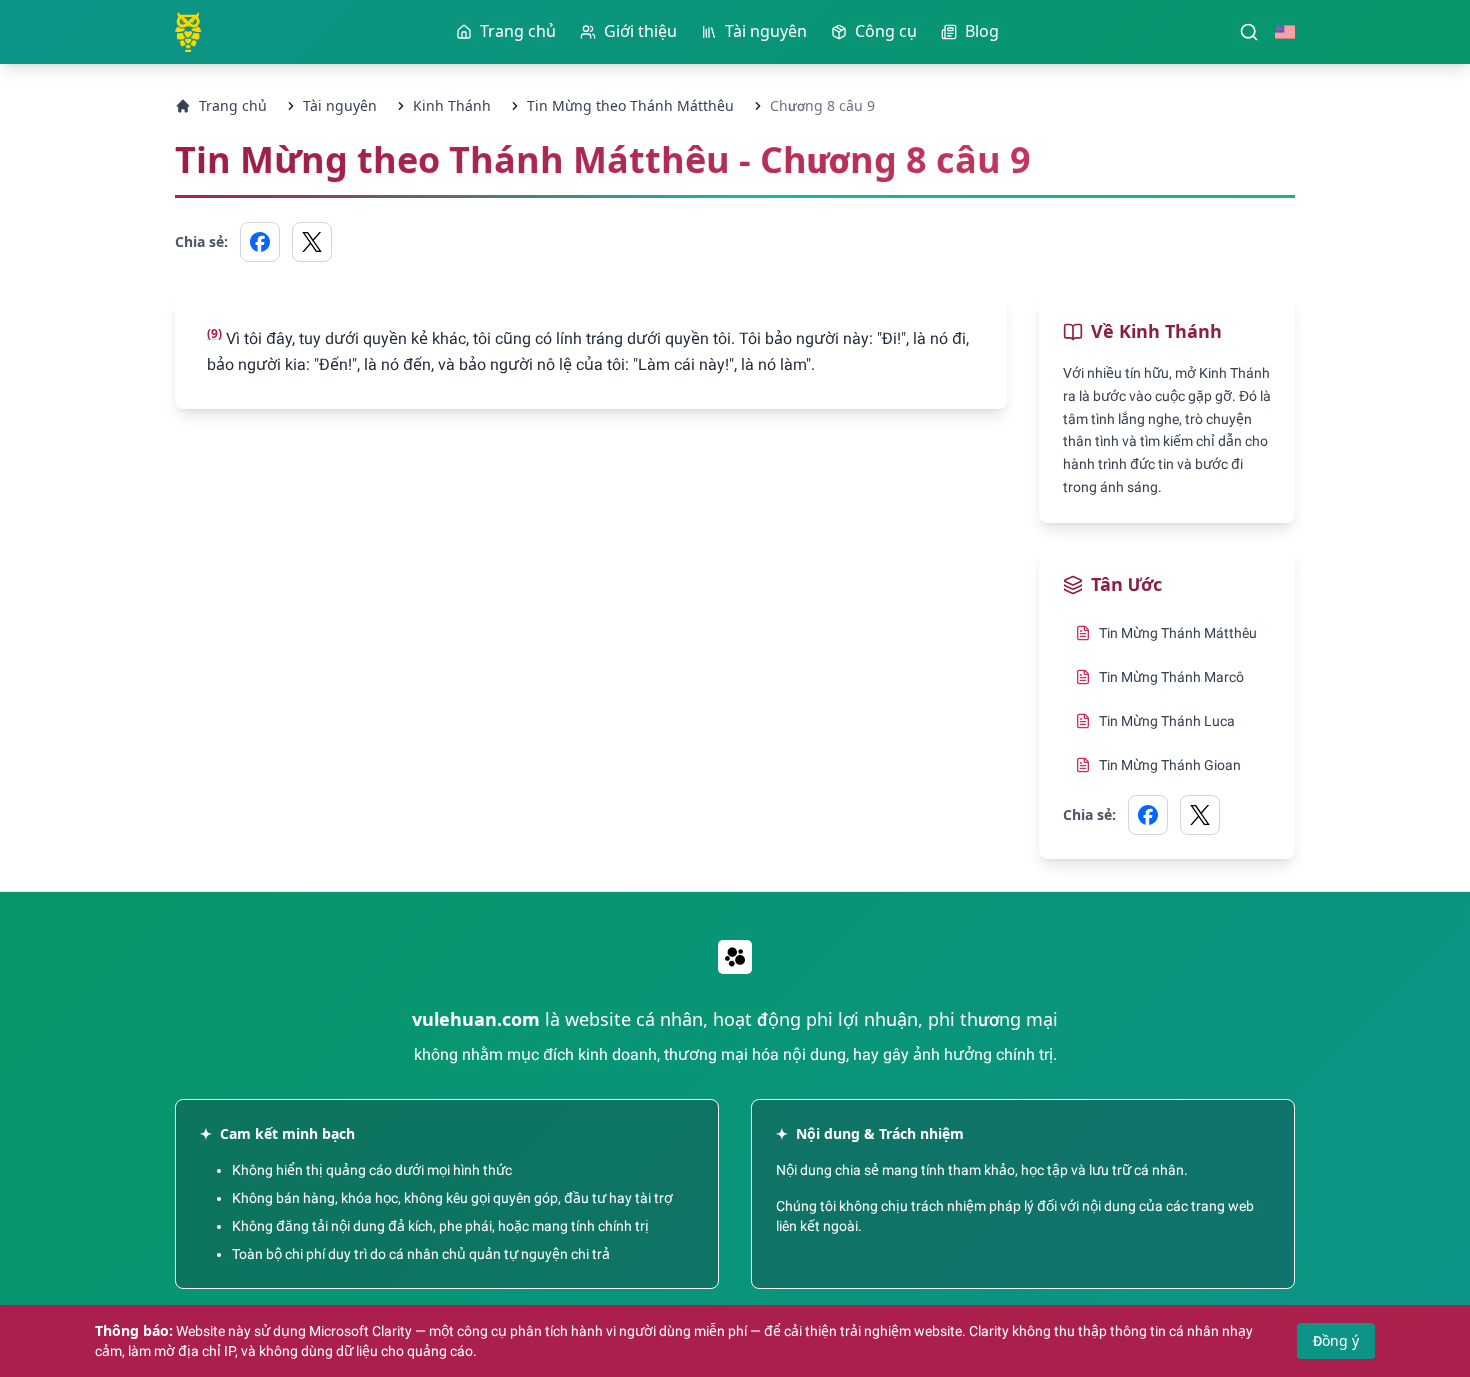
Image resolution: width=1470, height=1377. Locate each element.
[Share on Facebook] (260, 242)
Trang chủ (233, 106)
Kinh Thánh (452, 106)
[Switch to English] (1285, 32)
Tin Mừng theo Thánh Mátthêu (630, 106)
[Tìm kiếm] (1249, 32)
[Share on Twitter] (312, 242)
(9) (214, 334)
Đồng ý (1336, 1341)
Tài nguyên (340, 106)
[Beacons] (735, 957)
